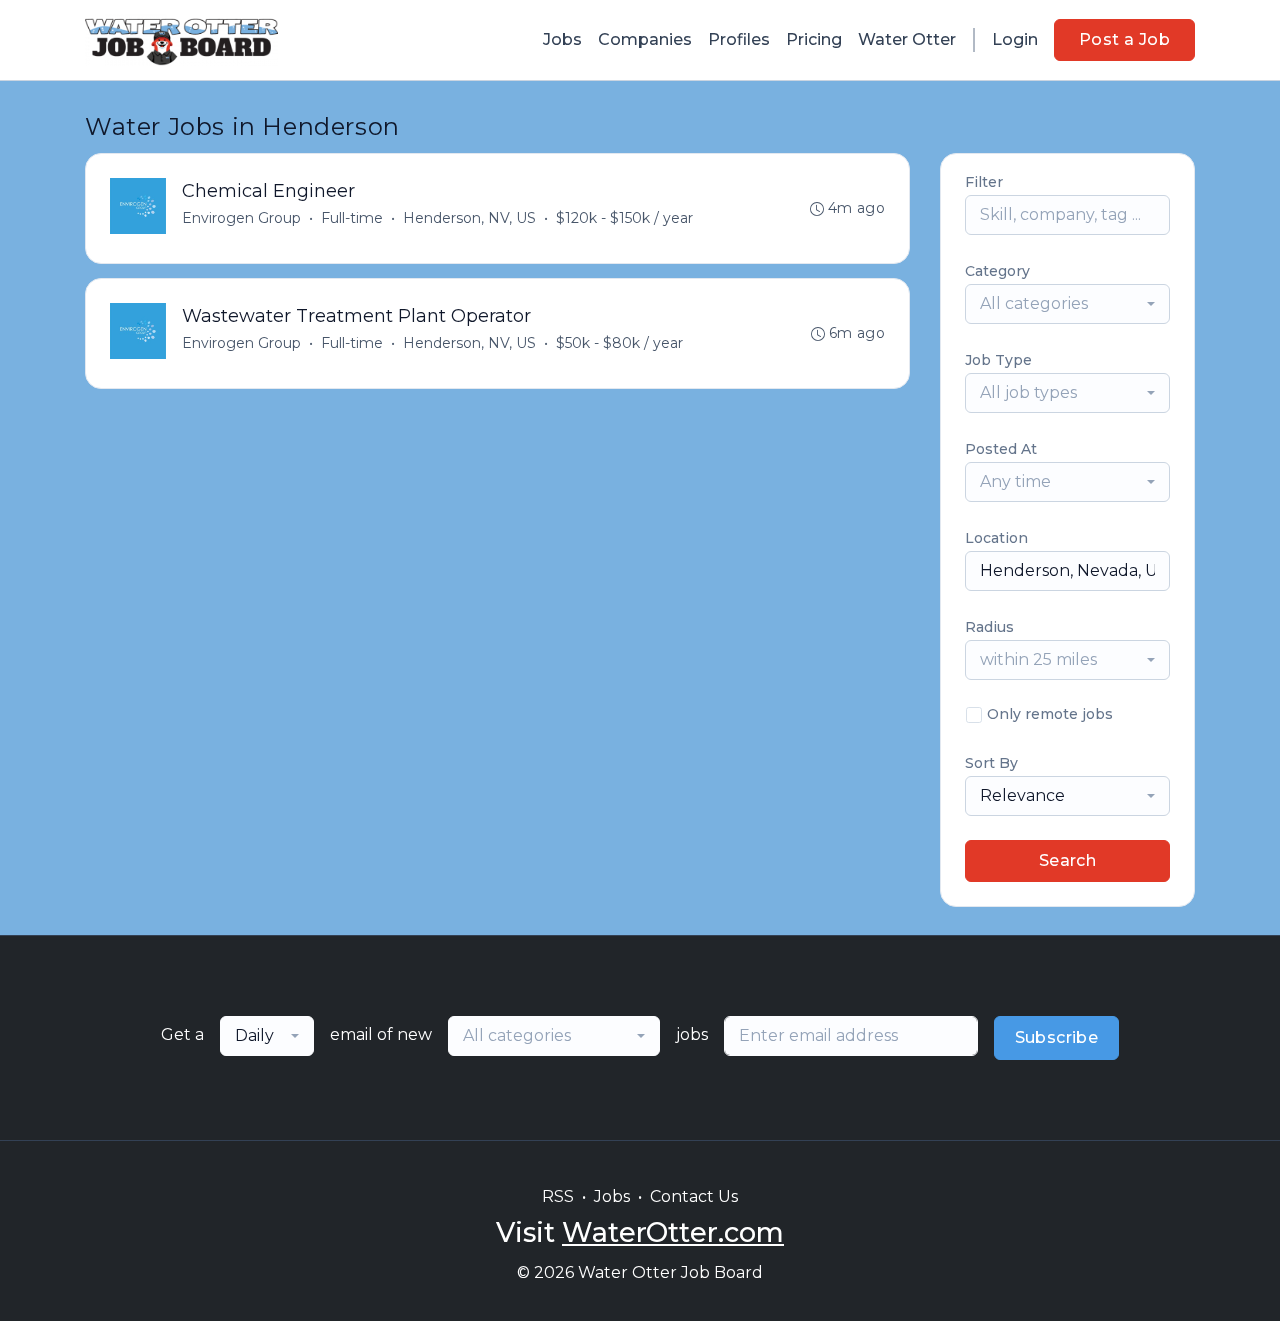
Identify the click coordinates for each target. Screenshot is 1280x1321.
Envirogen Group (241, 218)
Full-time (352, 218)
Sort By (991, 763)
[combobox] (1067, 304)
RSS (558, 1196)
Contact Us (694, 1196)
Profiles (739, 39)
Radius (989, 627)
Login (1015, 39)
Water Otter (907, 39)
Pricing (814, 39)
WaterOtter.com (673, 1232)
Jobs (562, 39)
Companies (645, 39)
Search (1067, 860)
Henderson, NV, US (469, 218)
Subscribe (1057, 1037)
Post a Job (1124, 39)
